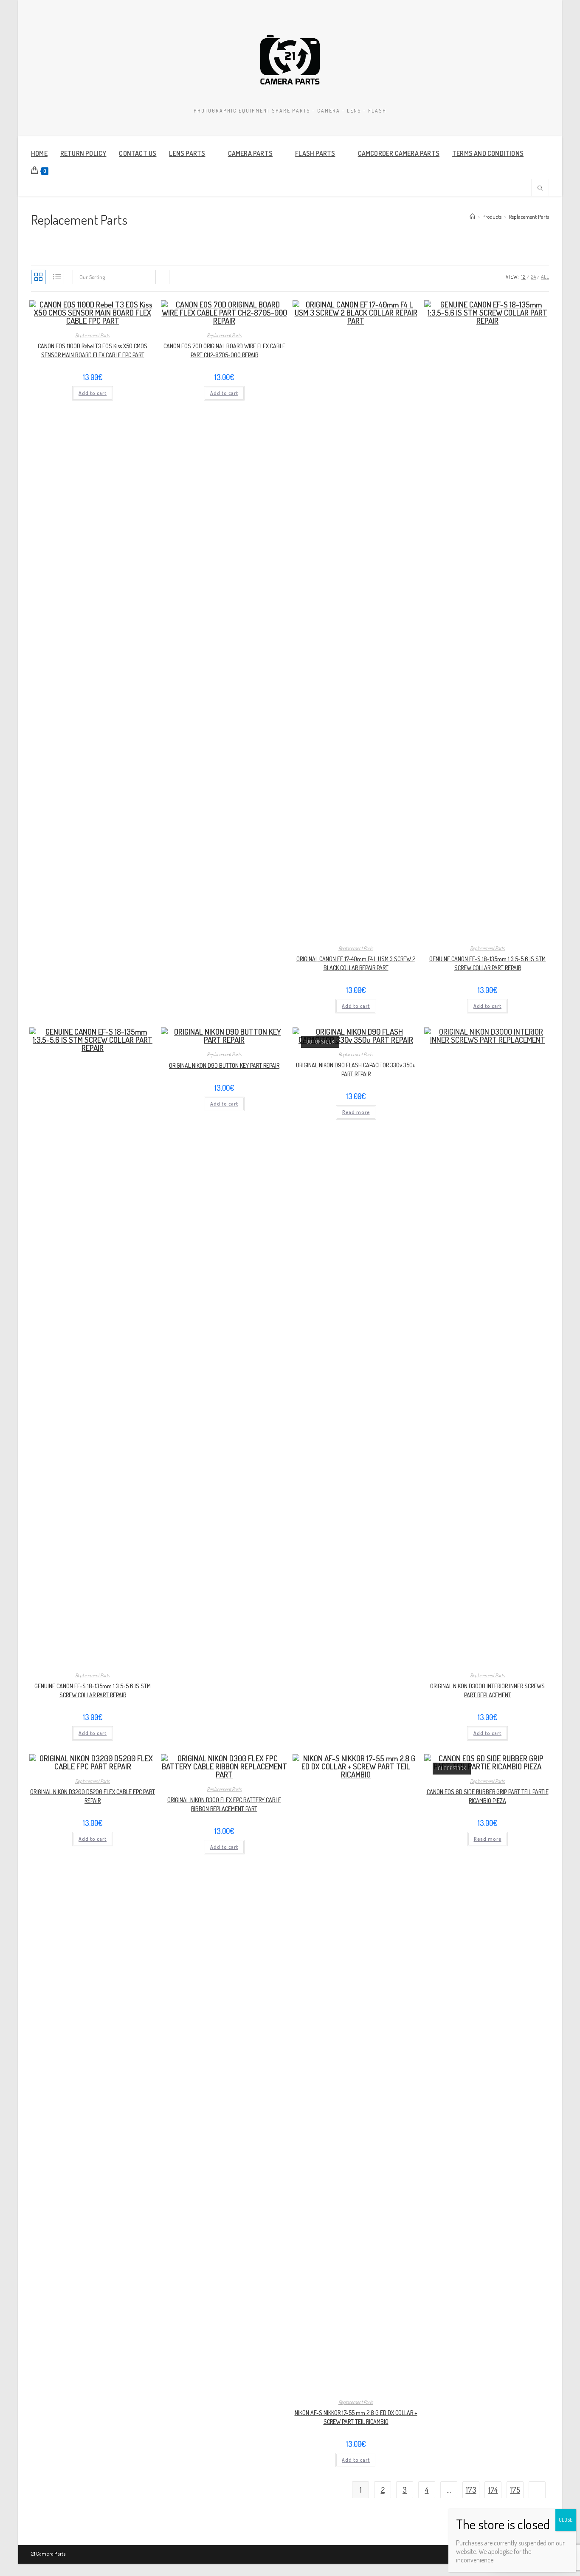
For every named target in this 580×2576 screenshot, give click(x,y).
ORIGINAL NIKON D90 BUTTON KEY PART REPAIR (224, 1065)
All (545, 277)
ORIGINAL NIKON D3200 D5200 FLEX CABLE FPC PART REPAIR (93, 1796)
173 (471, 2490)
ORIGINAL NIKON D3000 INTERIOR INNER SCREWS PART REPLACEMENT (487, 1690)
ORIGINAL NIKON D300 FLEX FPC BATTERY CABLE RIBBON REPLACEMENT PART (224, 1804)
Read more (356, 1112)
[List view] (57, 277)
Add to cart (93, 393)
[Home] (472, 217)
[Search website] (540, 189)
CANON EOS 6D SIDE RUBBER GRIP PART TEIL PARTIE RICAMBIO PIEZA (488, 1796)
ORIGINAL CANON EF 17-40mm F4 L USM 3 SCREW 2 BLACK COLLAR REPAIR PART (356, 963)
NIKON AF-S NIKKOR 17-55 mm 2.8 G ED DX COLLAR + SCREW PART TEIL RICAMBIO (356, 2417)
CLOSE (566, 2520)
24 (533, 277)
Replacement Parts (529, 217)
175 (515, 2490)
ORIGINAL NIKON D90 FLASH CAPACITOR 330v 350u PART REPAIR (356, 1069)
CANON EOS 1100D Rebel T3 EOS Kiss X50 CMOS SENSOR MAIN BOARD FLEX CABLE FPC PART (93, 350)
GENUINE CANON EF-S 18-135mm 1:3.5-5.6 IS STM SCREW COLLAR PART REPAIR (487, 963)
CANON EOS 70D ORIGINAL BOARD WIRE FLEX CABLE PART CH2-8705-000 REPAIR (224, 350)
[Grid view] (38, 277)
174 (493, 2490)
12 (524, 277)
